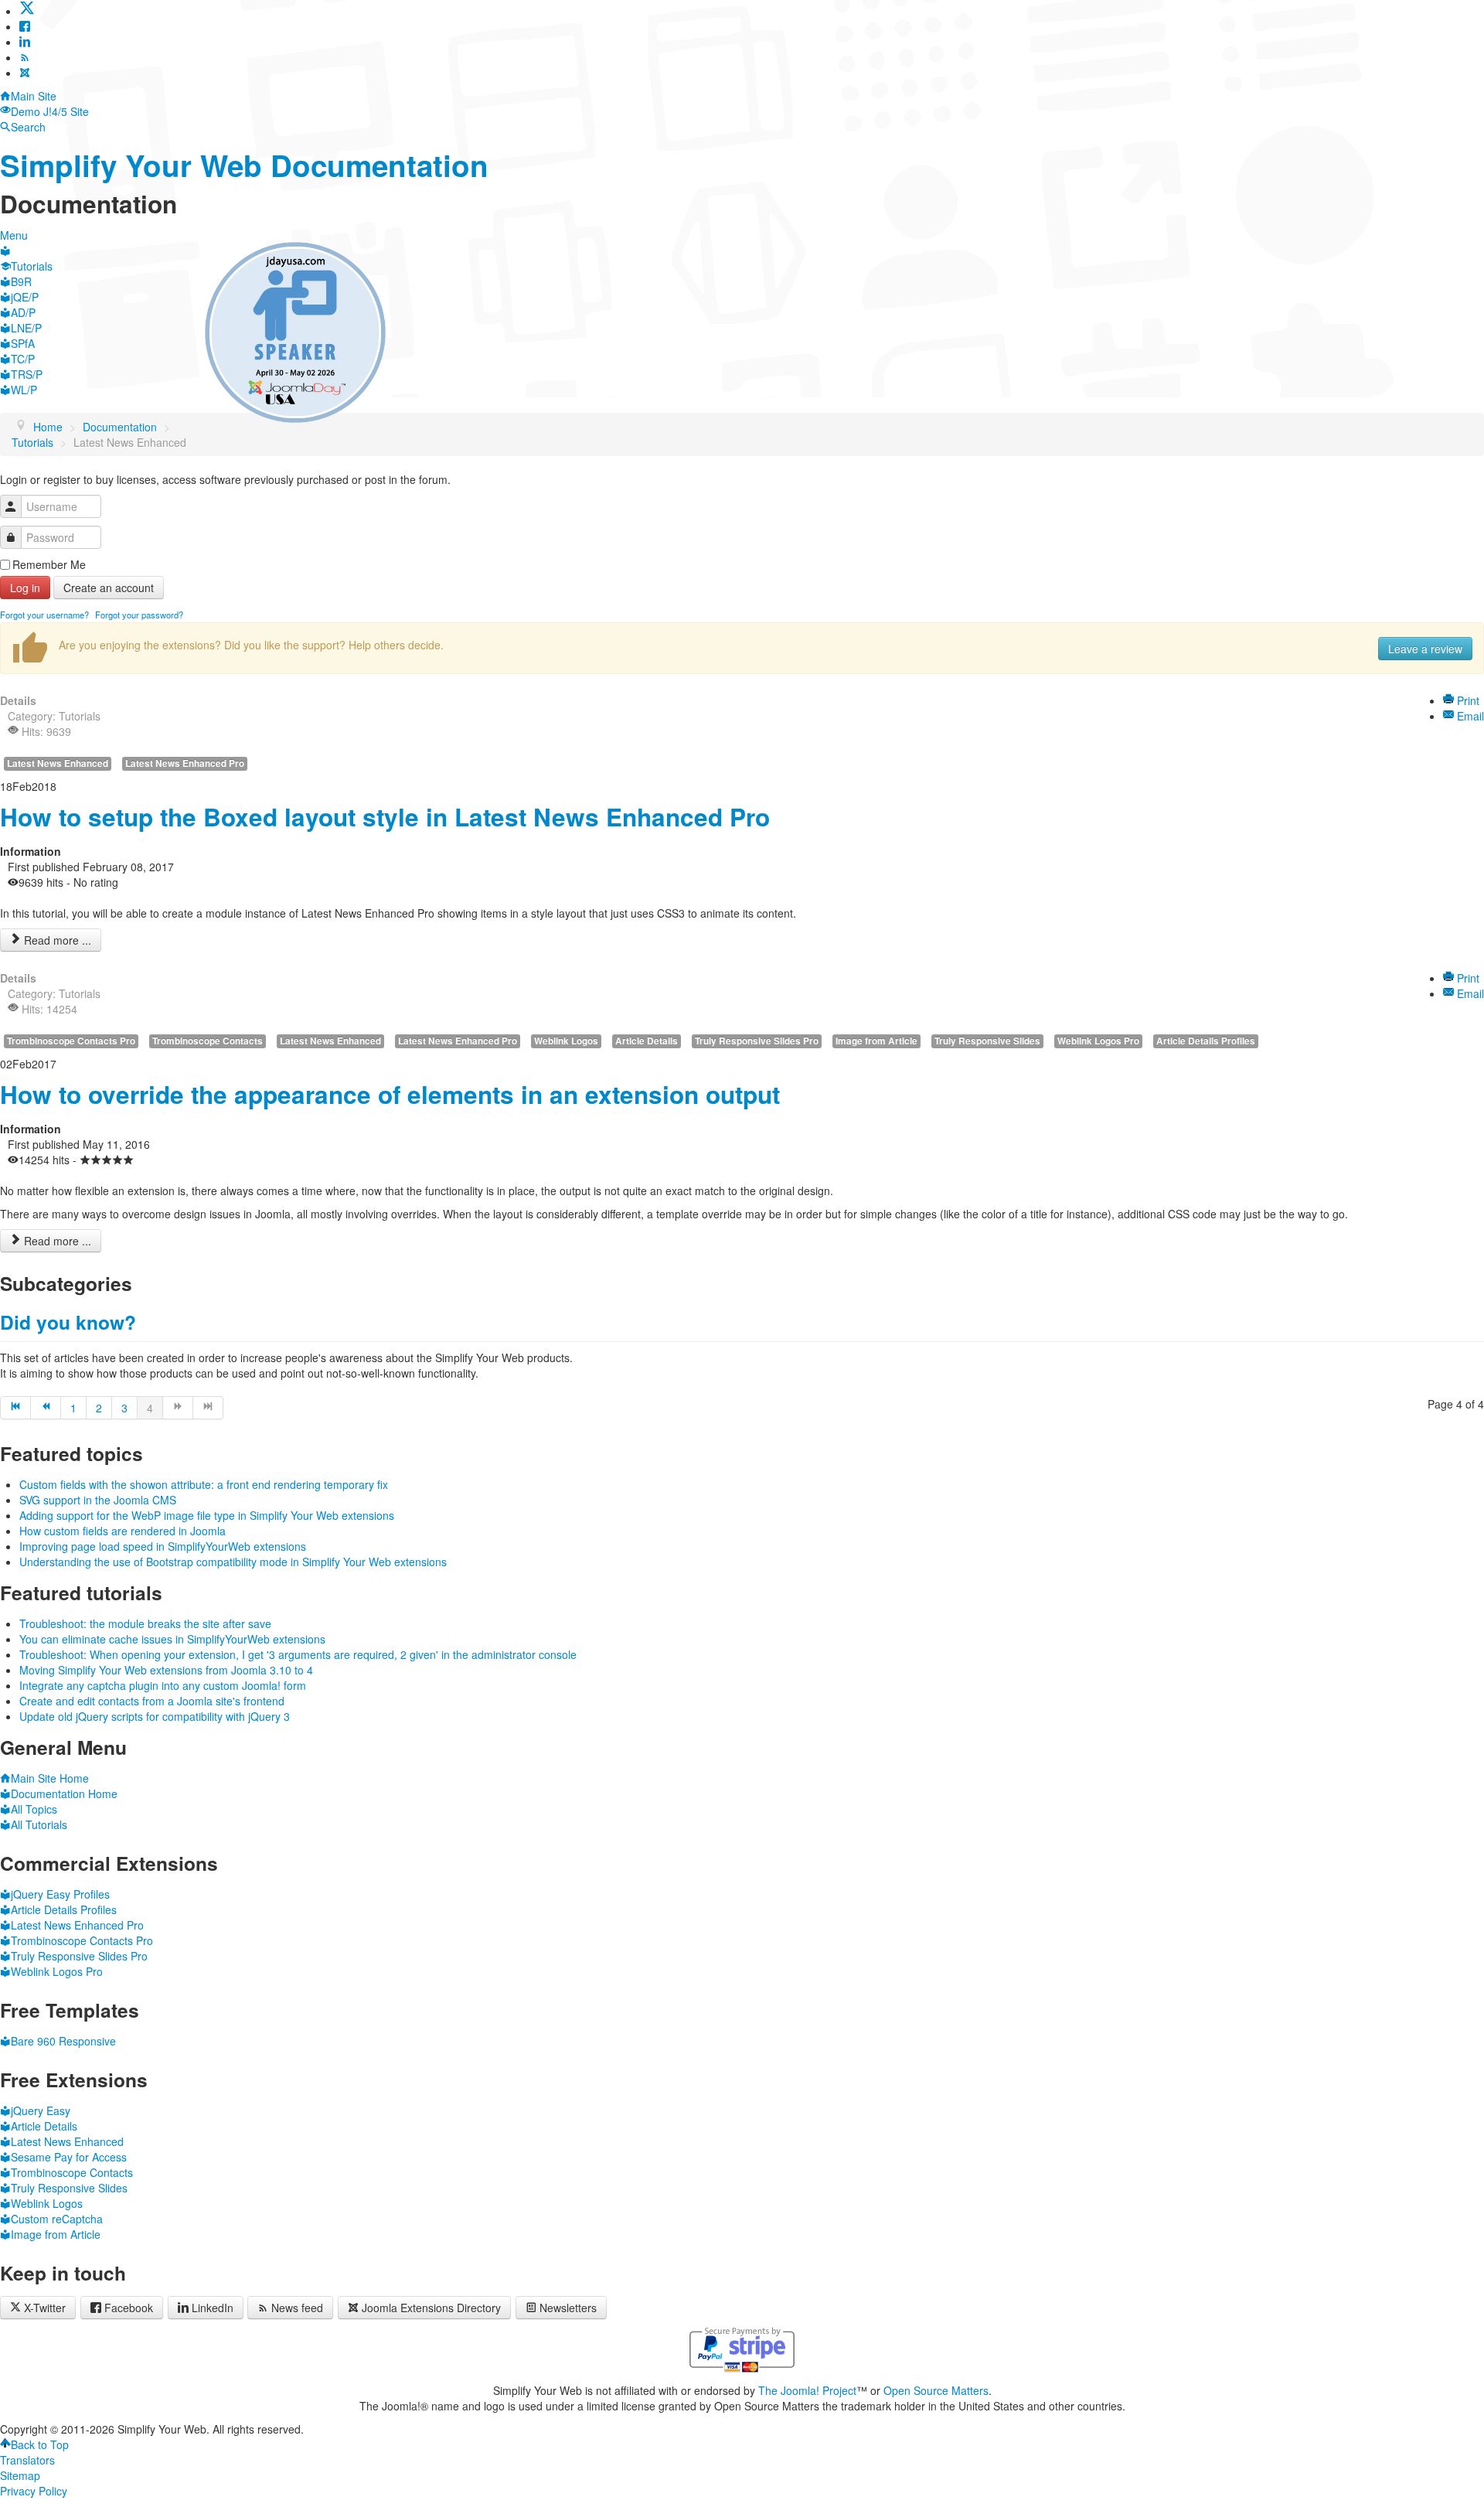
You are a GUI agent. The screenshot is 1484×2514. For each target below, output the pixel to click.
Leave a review (1425, 649)
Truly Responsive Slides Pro (757, 1041)
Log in (25, 588)
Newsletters (568, 2308)
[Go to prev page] (46, 1408)
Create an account (109, 588)
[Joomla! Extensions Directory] (25, 73)
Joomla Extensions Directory (431, 2308)
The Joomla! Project (807, 2390)
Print (1467, 700)
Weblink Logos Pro (1098, 1041)
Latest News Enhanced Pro (185, 763)
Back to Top (40, 2444)
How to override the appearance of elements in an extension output (390, 1094)
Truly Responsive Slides (987, 1041)
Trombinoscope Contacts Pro (71, 1041)
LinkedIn (213, 2308)
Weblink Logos (566, 1041)
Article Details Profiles (1206, 1041)
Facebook (129, 2308)
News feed (297, 2308)
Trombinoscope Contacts (208, 1041)
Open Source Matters (936, 2390)
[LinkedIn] (25, 42)
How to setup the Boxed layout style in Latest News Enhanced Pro (385, 817)
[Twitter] (27, 11)
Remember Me (49, 564)
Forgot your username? (44, 615)
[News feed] (25, 57)
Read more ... (56, 940)
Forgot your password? (139, 615)
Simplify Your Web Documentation (244, 165)
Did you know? (68, 1322)
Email (1469, 716)
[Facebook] (25, 26)
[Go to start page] (15, 1408)
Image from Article (876, 1041)
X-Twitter (43, 2308)
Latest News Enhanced (58, 763)
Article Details (647, 1041)
